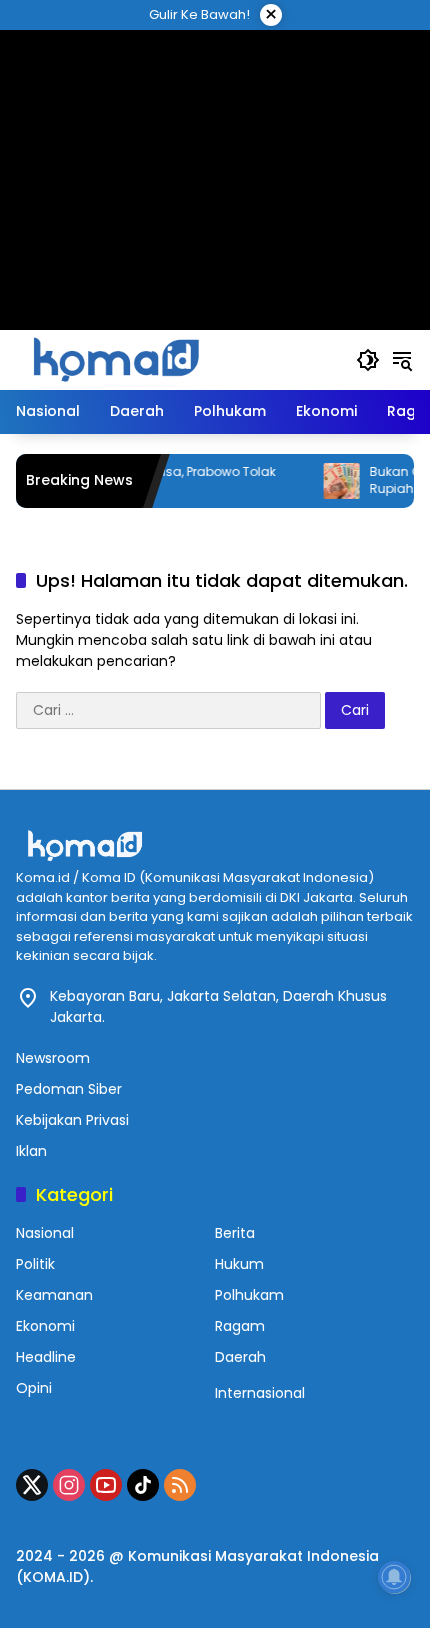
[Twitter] (32, 1485)
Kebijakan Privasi (72, 1120)
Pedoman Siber (69, 1089)
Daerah (240, 1357)
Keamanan (54, 1295)
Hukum (239, 1264)
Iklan (31, 1151)
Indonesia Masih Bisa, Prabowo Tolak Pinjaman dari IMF (148, 480)
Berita (235, 1233)
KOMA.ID (53, 1577)
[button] (368, 360)
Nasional (45, 1233)
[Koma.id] (116, 359)
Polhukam (249, 1295)
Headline (46, 1357)
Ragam (240, 1326)
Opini (34, 1388)
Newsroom (53, 1058)
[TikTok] (143, 1485)
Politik (35, 1264)
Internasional (260, 1393)
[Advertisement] (215, 155)
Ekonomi (45, 1326)
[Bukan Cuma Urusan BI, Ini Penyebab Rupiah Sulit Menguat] (327, 481)
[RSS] (180, 1485)
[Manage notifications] (394, 1577)
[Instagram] (69, 1485)
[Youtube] (106, 1485)
